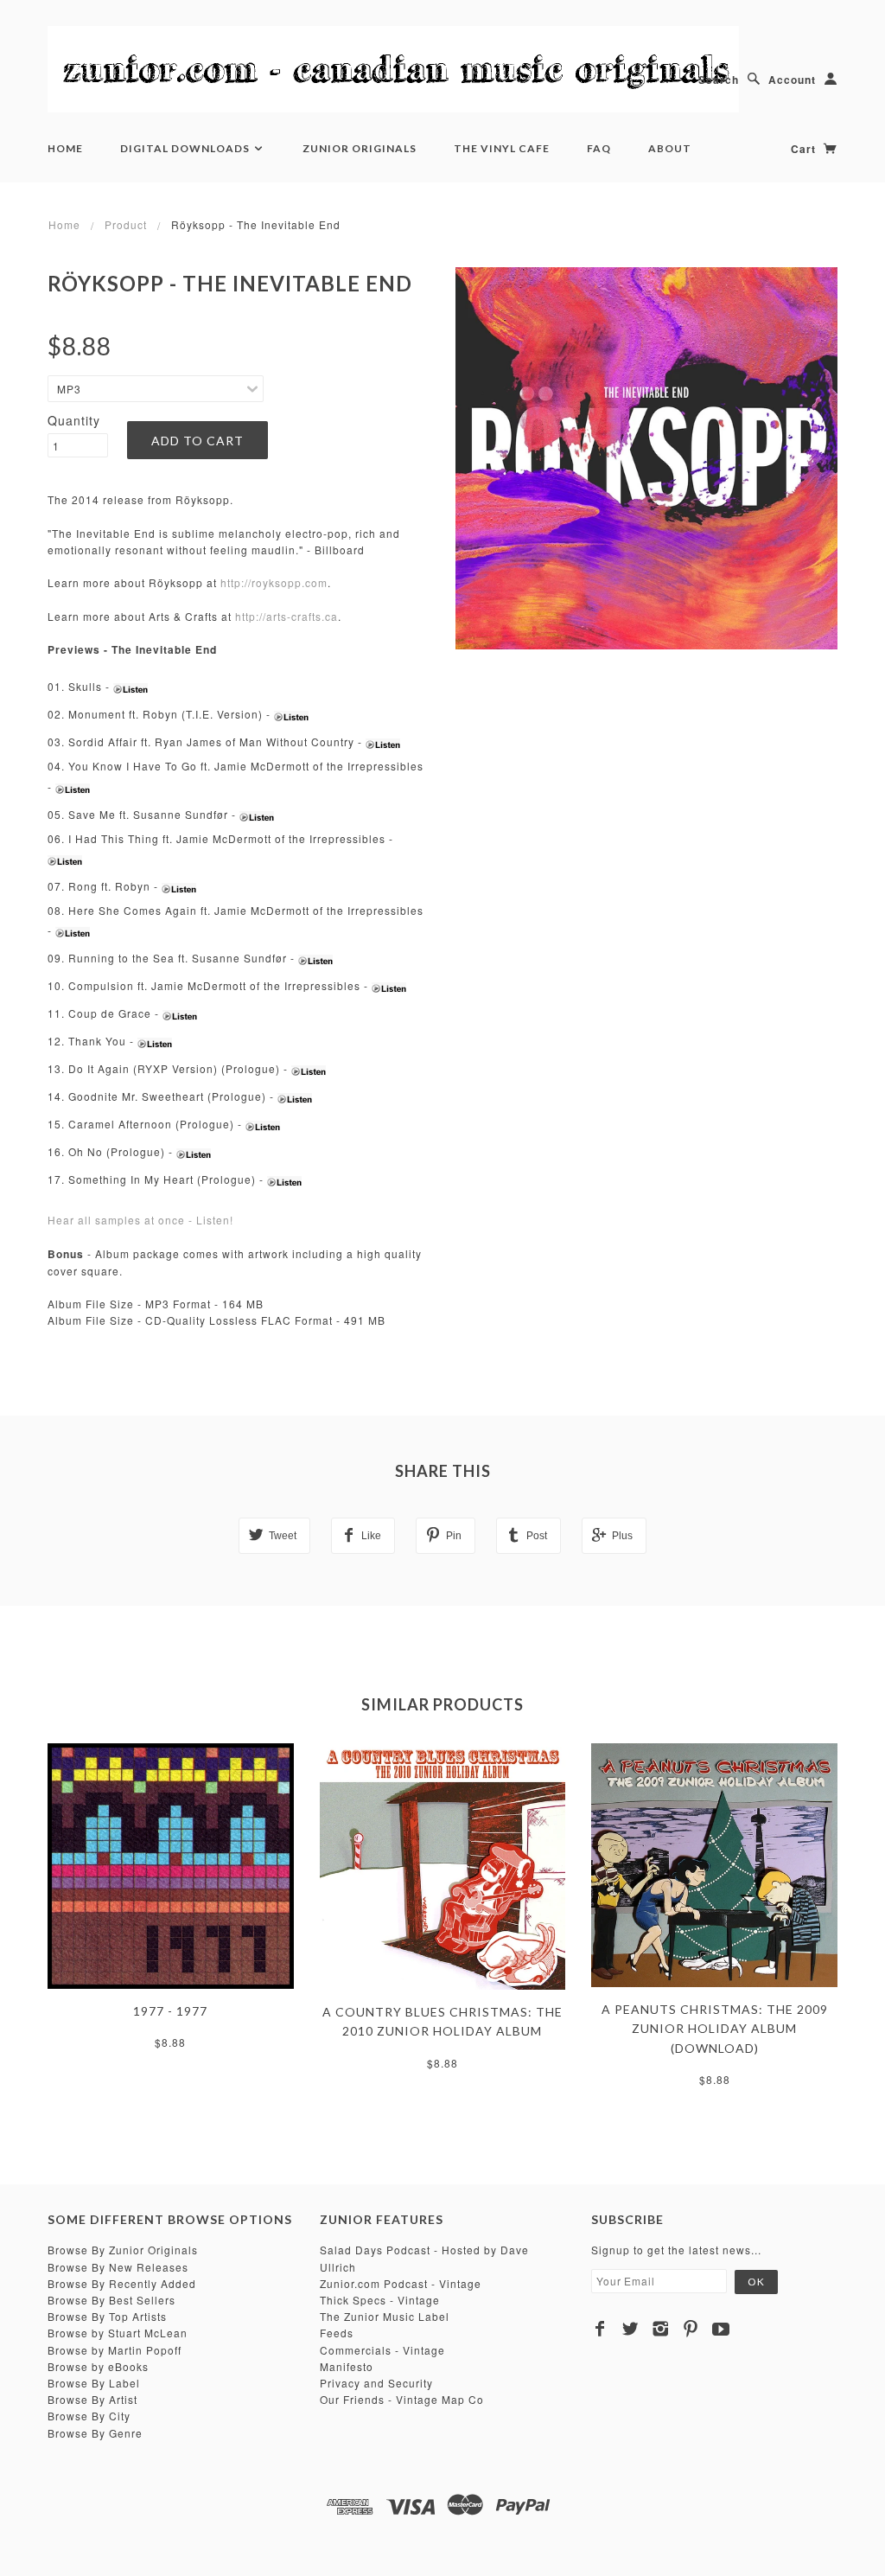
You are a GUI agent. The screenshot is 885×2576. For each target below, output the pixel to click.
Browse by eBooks (98, 2366)
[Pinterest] (691, 2329)
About (670, 148)
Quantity (74, 420)
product (126, 224)
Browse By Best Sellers (111, 2300)
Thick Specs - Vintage (380, 2300)
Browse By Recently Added (122, 2283)
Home (65, 148)
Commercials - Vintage (382, 2350)
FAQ (599, 148)
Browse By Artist (92, 2399)
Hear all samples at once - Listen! (140, 1220)
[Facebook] (600, 2329)
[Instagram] (661, 2329)
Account (792, 80)
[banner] (393, 69)
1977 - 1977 (170, 2011)
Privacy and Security (376, 2383)
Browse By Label (94, 2383)
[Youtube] (721, 2329)
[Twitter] (630, 2329)
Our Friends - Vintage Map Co (402, 2399)
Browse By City (89, 2416)
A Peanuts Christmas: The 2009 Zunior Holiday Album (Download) (715, 2029)
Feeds (337, 2333)
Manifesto (347, 2366)
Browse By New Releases (118, 2267)
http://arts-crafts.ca (287, 616)
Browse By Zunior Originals (123, 2250)
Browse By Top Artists (107, 2316)
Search (719, 80)
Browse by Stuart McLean (118, 2333)
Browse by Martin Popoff (115, 2350)
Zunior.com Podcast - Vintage (401, 2283)
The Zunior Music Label (385, 2316)
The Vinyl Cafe (502, 148)
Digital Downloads (186, 148)
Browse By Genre (95, 2433)
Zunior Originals (360, 148)
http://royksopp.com (274, 582)
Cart (805, 149)
